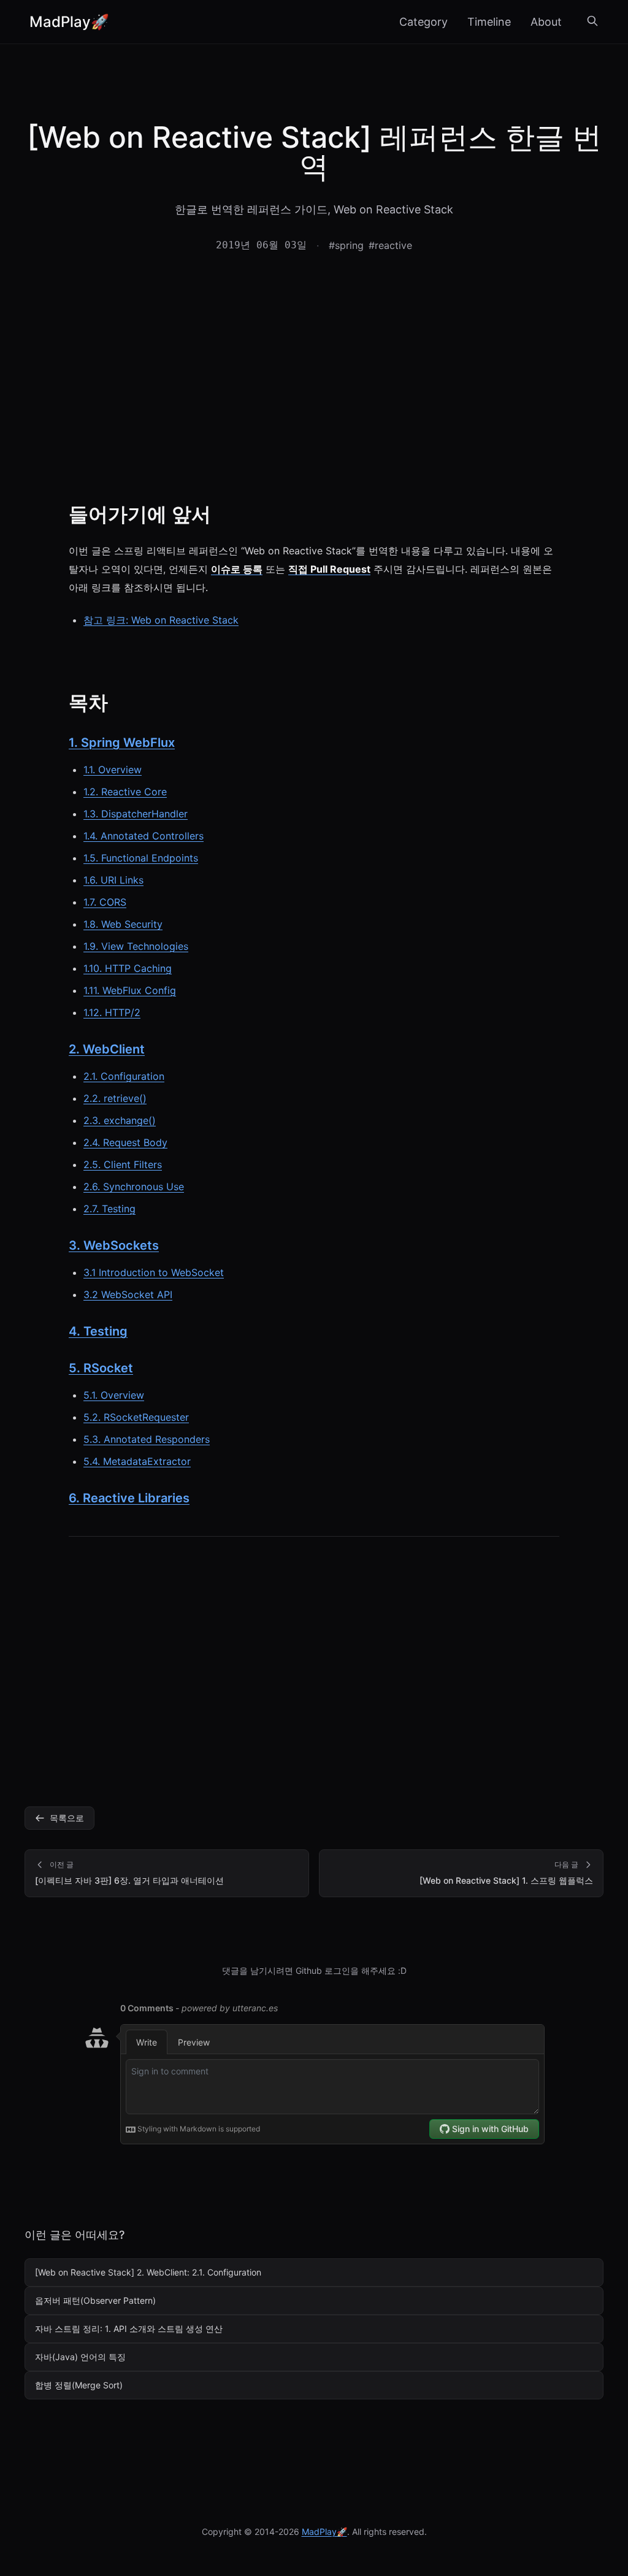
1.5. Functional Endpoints (141, 858)
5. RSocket (101, 1368)
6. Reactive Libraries (129, 1498)
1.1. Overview (113, 770)
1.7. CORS (105, 902)
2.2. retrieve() (115, 1098)
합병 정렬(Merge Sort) (79, 2385)
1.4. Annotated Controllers (144, 836)
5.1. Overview (114, 1395)
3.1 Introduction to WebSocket (154, 1272)
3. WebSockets (114, 1245)
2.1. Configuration (124, 1076)
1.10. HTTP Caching (128, 968)
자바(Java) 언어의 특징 (80, 2357)
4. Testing (98, 1331)
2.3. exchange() (120, 1120)
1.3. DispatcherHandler (136, 814)
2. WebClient (107, 1049)
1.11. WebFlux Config (130, 990)
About (546, 22)
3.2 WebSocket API (128, 1294)
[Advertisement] (314, 383)
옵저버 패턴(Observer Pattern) (95, 2300)
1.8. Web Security (123, 924)
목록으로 (67, 1818)
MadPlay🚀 (69, 22)
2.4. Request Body (125, 1142)
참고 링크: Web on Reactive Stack (161, 620)
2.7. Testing (109, 1209)
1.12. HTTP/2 (112, 1012)
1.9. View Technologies (136, 946)
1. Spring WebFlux (122, 743)
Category (423, 22)
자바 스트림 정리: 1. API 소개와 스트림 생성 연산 (129, 2329)
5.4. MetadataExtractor (137, 1461)
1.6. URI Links (113, 880)
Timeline (489, 22)
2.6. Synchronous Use (134, 1187)
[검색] (592, 22)
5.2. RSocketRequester (136, 1417)
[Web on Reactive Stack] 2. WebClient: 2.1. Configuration (148, 2272)
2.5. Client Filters (123, 1164)
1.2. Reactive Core (125, 792)
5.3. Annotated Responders (147, 1439)
